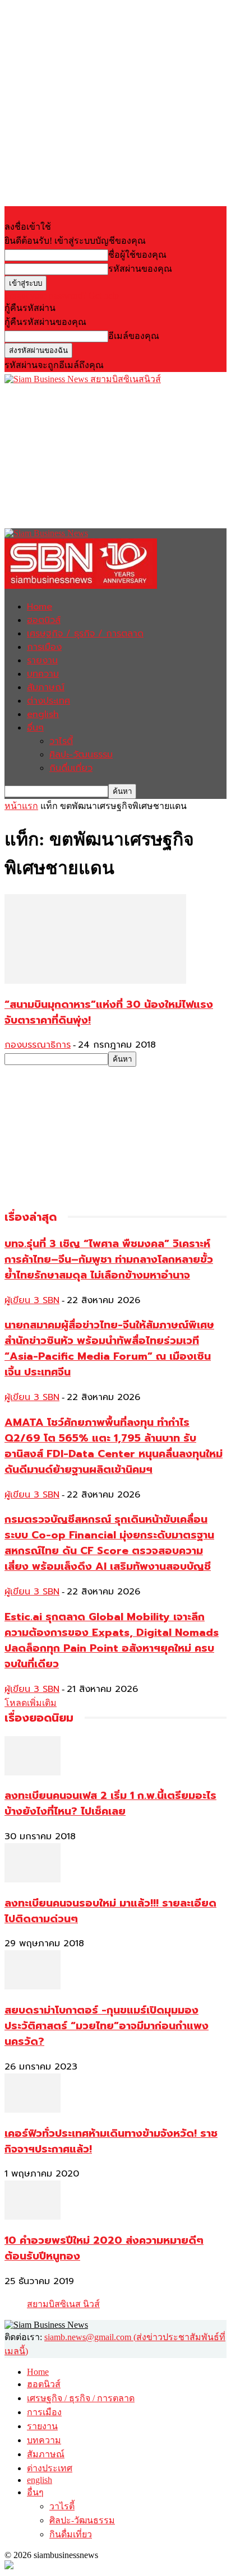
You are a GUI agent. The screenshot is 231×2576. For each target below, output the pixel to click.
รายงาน (42, 661)
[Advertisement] (89, 456)
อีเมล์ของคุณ (134, 336)
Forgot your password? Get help (62, 296)
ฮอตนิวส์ (44, 620)
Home (40, 607)
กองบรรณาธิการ (38, 1045)
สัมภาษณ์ (46, 687)
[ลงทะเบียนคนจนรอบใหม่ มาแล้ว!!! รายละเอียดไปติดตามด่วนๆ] (33, 1879)
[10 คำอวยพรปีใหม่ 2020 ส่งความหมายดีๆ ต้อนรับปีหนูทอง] (33, 2217)
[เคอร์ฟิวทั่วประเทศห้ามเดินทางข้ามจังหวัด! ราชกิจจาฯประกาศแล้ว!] (33, 2110)
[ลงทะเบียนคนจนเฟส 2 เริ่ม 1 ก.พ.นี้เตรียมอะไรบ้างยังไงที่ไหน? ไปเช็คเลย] (33, 1772)
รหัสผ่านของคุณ (140, 269)
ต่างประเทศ (48, 701)
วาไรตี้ (61, 741)
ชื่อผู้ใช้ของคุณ (137, 255)
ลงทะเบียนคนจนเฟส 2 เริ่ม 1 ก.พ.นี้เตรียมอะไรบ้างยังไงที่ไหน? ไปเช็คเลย (110, 1803)
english (43, 714)
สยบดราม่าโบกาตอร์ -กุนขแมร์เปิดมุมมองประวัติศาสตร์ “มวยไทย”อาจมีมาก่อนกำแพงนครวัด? (107, 2026)
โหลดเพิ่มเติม (31, 1703)
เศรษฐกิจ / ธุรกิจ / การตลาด (85, 634)
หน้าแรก (21, 806)
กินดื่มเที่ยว (71, 768)
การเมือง (44, 647)
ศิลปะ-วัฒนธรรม (81, 755)
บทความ (43, 674)
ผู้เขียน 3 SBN (32, 1300)
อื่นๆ (35, 728)
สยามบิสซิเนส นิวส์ (63, 2304)
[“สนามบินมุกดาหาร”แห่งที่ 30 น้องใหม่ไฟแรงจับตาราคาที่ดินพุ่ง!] (95, 981)
